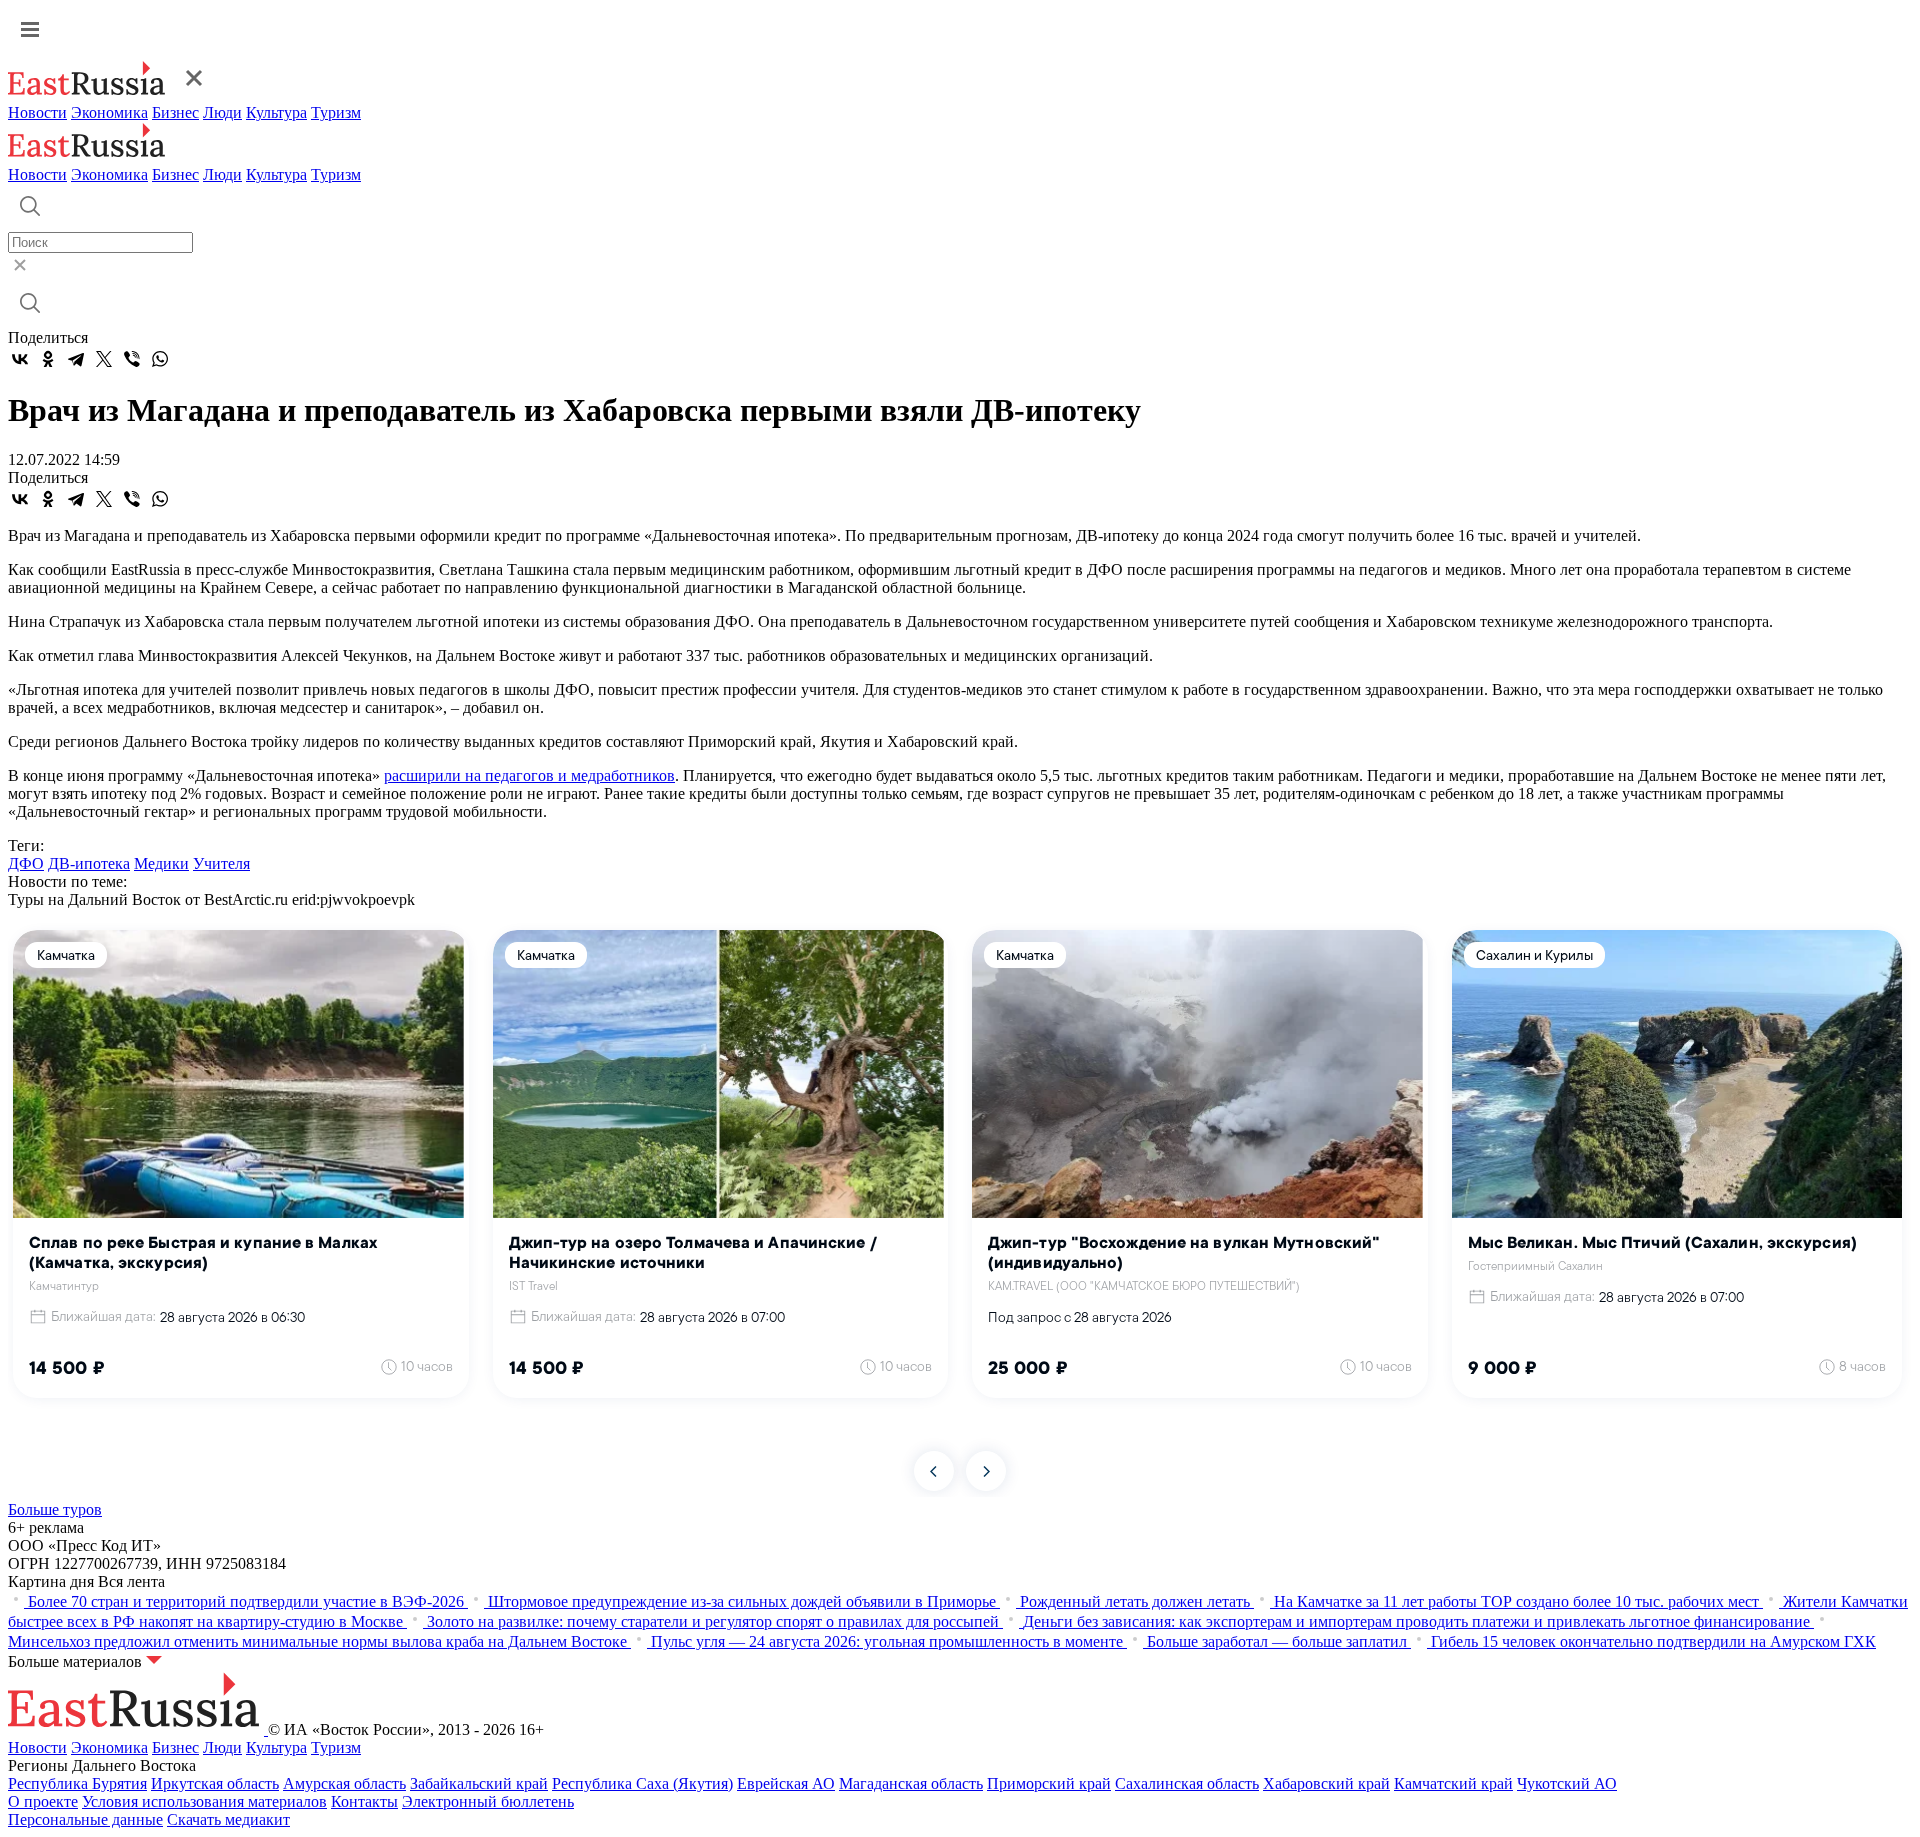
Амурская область (344, 1783)
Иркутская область (215, 1783)
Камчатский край (1453, 1783)
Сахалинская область (1187, 1783)
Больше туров (55, 1509)
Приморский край (1049, 1783)
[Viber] (132, 359)
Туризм (336, 112)
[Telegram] (76, 359)
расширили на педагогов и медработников (529, 775)
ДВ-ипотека (89, 863)
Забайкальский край (479, 1783)
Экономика (109, 112)
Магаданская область (911, 1783)
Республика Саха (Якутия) (642, 1783)
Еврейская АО (786, 1783)
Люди (222, 112)
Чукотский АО (1567, 1783)
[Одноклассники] (48, 359)
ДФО (26, 863)
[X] (104, 359)
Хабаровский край (1326, 1783)
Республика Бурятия (77, 1783)
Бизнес (175, 112)
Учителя (221, 863)
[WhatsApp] (160, 359)
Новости (37, 112)
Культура (276, 112)
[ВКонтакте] (20, 359)
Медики (161, 863)
